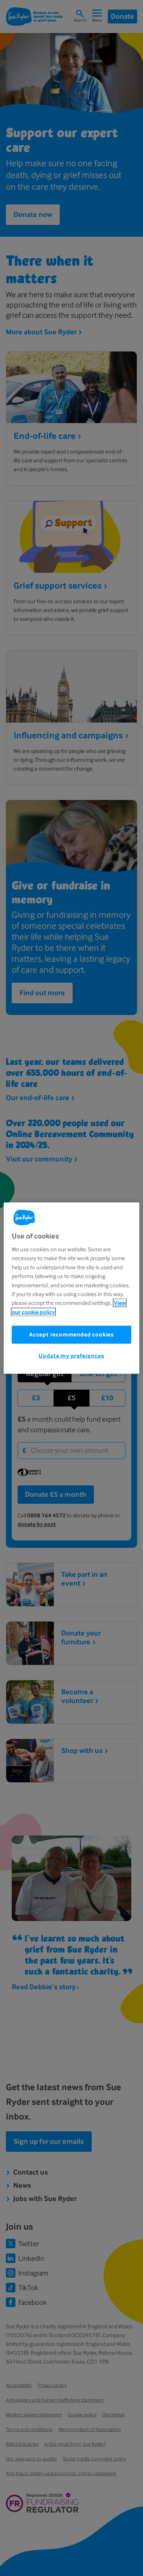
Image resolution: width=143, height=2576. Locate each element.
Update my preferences (71, 1356)
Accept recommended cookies (71, 1334)
